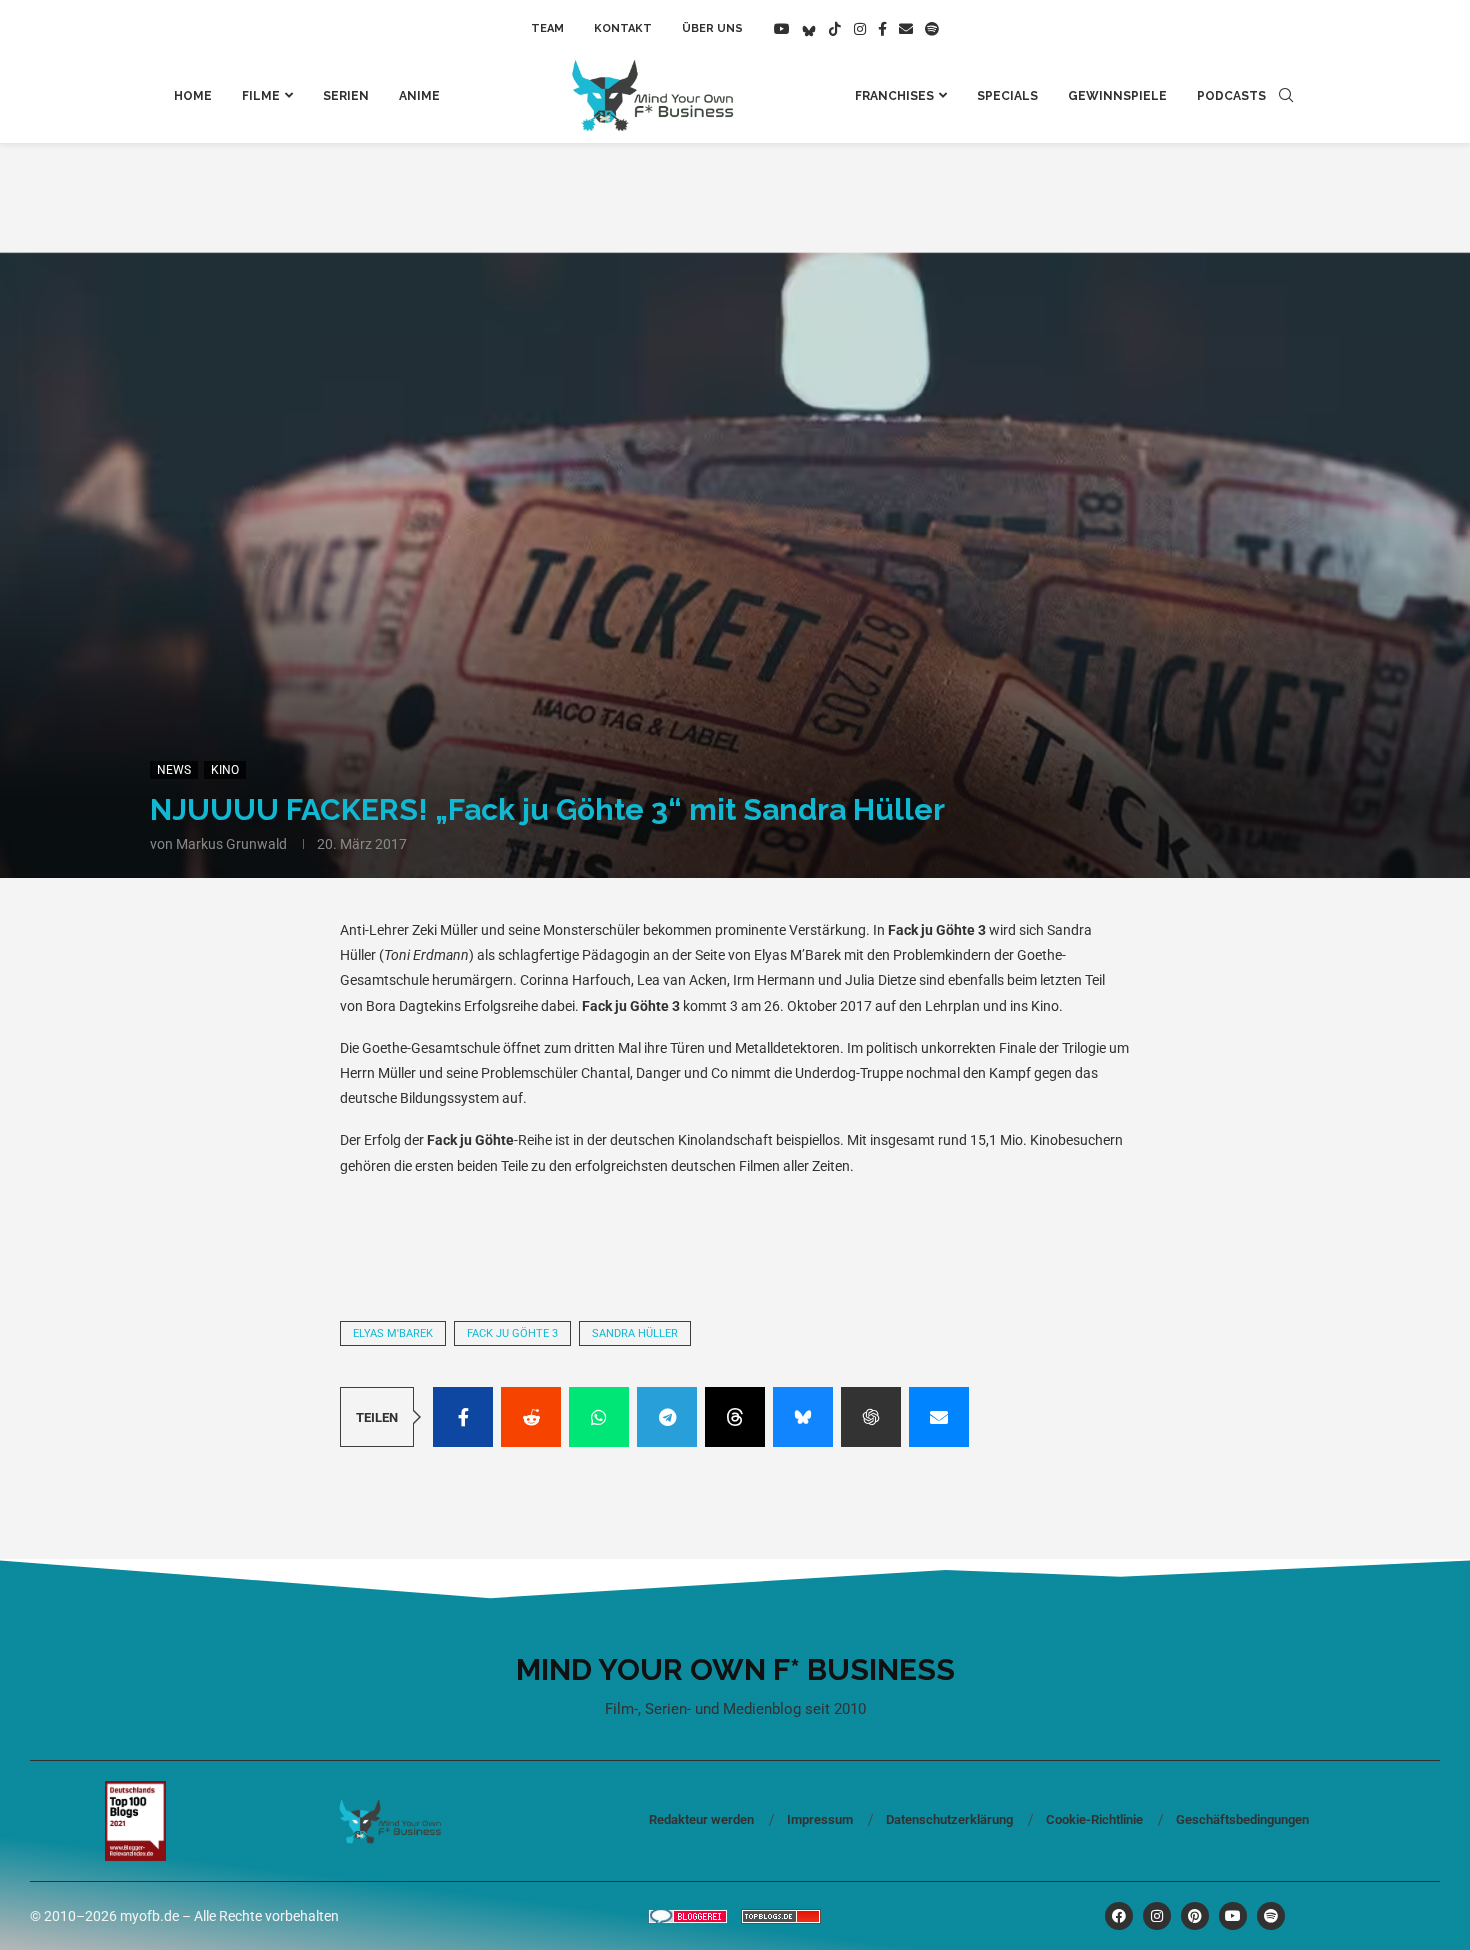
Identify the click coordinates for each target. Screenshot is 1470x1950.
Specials (1007, 96)
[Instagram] (860, 29)
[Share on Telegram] (667, 1417)
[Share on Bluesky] (803, 1417)
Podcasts (1231, 96)
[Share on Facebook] (463, 1417)
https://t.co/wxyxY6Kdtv (447, 1219)
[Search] (1286, 96)
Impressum (820, 1819)
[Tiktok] (835, 29)
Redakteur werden (701, 1819)
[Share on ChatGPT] (871, 1417)
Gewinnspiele (1117, 96)
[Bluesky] (809, 29)
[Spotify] (932, 29)
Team (547, 28)
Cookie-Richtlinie (1094, 1819)
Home (193, 96)
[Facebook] (882, 29)
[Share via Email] (939, 1417)
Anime (419, 96)
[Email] (906, 29)
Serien (346, 96)
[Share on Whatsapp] (599, 1417)
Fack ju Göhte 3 (512, 1333)
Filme (261, 96)
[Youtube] (782, 29)
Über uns (712, 28)
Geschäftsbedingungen (1242, 1819)
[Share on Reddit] (531, 1417)
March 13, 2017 (672, 1246)
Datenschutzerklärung (949, 1819)
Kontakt (623, 28)
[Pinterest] (1195, 1916)
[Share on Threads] (735, 1417)
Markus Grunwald (231, 844)
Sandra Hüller (635, 1333)
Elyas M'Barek (393, 1333)
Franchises (894, 96)
